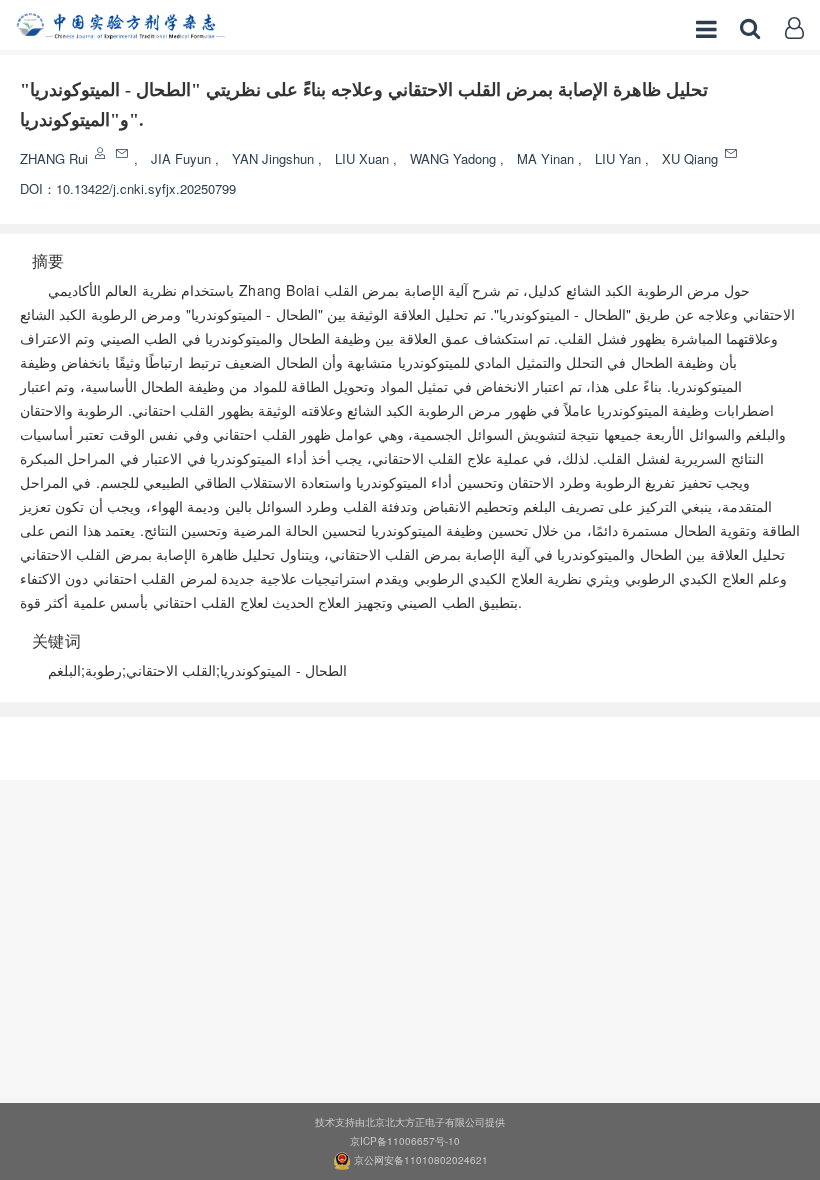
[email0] (123, 153)
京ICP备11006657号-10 (405, 1141)
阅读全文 (410, 742)
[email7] (732, 153)
